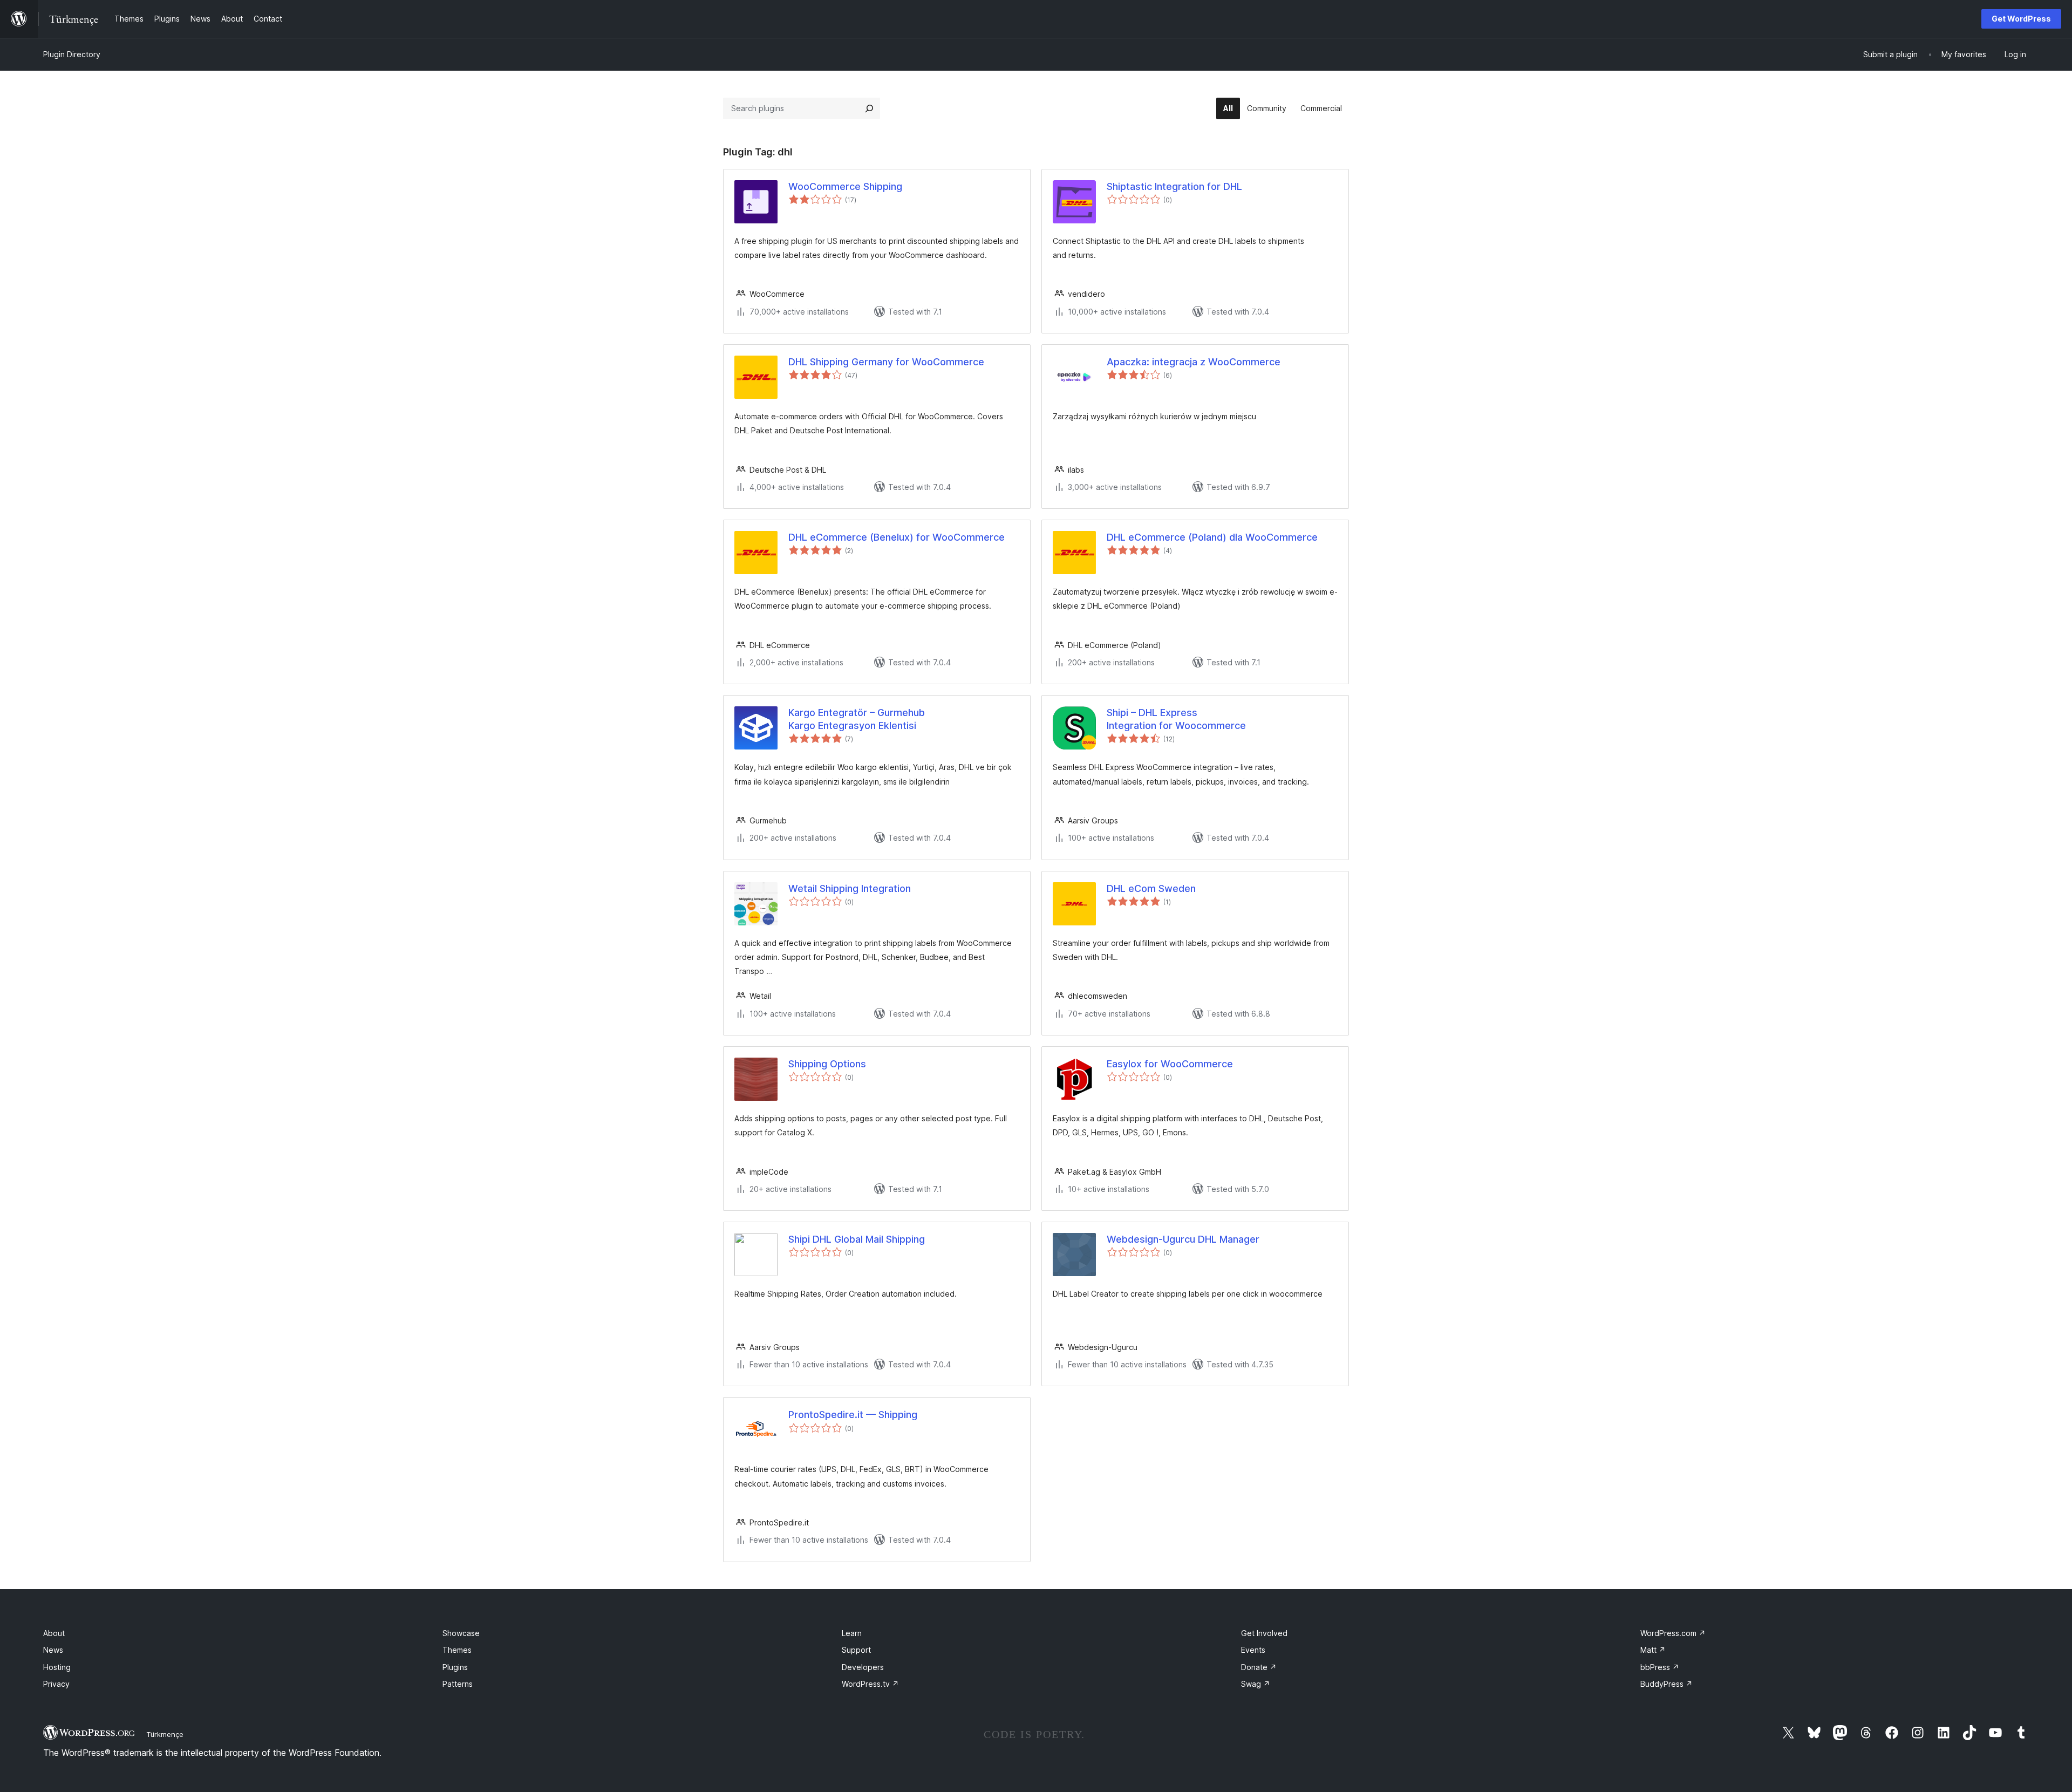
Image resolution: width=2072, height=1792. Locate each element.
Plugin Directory (72, 54)
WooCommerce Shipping (845, 186)
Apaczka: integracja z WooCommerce (1194, 362)
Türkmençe (165, 1734)
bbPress (1660, 1667)
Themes (457, 1650)
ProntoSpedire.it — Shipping (853, 1415)
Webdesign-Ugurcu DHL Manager (1183, 1239)
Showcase (461, 1633)
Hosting (57, 1667)
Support (856, 1650)
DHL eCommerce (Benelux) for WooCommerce (897, 537)
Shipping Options (827, 1064)
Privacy (56, 1684)
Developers (863, 1667)
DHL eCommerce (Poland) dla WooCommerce (1212, 537)
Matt (1653, 1650)
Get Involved (1264, 1633)
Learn (852, 1633)
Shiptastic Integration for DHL (1174, 186)
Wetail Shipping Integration (850, 888)
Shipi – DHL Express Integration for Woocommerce (1176, 719)
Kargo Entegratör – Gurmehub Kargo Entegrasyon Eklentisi (857, 719)
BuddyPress (1667, 1684)
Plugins (455, 1667)
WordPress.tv (870, 1684)
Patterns (458, 1684)
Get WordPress (2021, 19)
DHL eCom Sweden (1151, 888)
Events (1253, 1650)
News (53, 1650)
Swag (1256, 1684)
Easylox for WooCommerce (1170, 1064)
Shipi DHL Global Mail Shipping (857, 1239)
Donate (1259, 1667)
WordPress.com (1673, 1633)
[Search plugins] (869, 108)
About (54, 1633)
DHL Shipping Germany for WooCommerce (886, 362)
